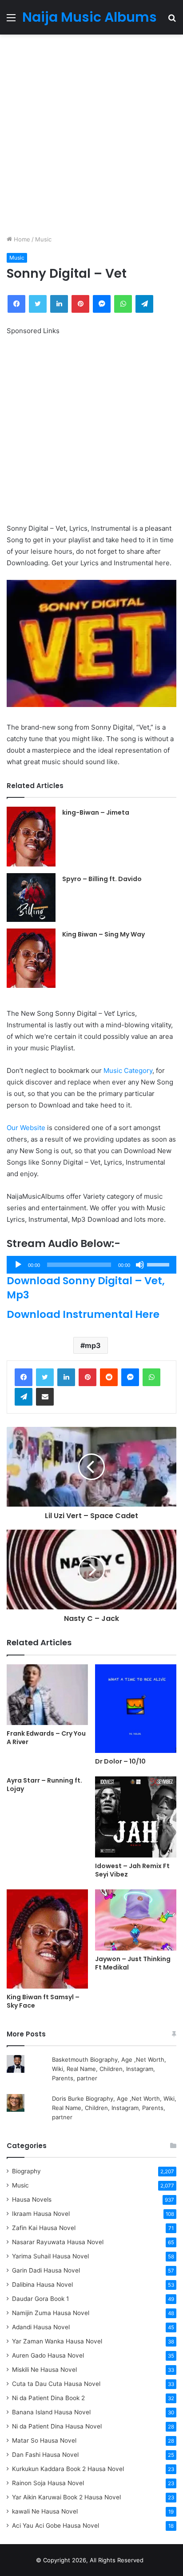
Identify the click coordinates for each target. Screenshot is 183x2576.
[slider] (159, 1264)
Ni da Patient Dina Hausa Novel (57, 2426)
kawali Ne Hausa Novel (45, 2511)
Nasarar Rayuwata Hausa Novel (58, 2242)
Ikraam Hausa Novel (41, 2214)
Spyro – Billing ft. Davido (102, 879)
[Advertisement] (91, 135)
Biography (26, 2171)
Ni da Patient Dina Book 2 (48, 2398)
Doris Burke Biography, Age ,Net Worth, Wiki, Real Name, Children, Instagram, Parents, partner (114, 2108)
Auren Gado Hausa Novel (48, 2355)
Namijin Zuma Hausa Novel (51, 2313)
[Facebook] (24, 1377)
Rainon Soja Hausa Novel (48, 2483)
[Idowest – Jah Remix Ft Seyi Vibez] (136, 1817)
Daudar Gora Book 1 (40, 2299)
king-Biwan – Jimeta (96, 812)
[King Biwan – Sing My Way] (31, 958)
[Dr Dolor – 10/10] (136, 1709)
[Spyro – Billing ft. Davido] (31, 898)
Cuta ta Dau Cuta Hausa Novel (56, 2384)
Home (21, 239)
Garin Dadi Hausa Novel (46, 2270)
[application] (91, 1265)
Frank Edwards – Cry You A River (46, 1738)
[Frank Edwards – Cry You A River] (47, 1695)
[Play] (18, 1265)
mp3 (93, 1345)
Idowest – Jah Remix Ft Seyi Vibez (132, 1870)
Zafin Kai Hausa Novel (44, 2228)
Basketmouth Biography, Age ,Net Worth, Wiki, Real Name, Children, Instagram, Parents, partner (109, 2069)
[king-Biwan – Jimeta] (31, 836)
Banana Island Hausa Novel (51, 2412)
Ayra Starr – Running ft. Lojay (44, 1785)
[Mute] (140, 1265)
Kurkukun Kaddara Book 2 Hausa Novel (68, 2469)
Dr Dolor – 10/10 (120, 1761)
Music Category (128, 1070)
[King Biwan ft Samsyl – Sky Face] (47, 1939)
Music (43, 239)
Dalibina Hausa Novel (42, 2285)
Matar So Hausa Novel (44, 2440)
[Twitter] (45, 1377)
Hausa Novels (32, 2199)
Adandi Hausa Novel (41, 2327)
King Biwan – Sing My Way (103, 934)
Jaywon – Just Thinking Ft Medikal (133, 1963)
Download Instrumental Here (83, 1314)
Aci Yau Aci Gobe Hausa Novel (56, 2525)
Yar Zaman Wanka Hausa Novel (57, 2341)
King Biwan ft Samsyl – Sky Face (43, 2001)
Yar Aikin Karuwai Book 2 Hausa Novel (66, 2497)
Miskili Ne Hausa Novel (44, 2370)
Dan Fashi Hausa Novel (45, 2455)
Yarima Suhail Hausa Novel (50, 2256)
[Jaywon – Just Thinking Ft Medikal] (136, 1920)
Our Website (26, 1128)
